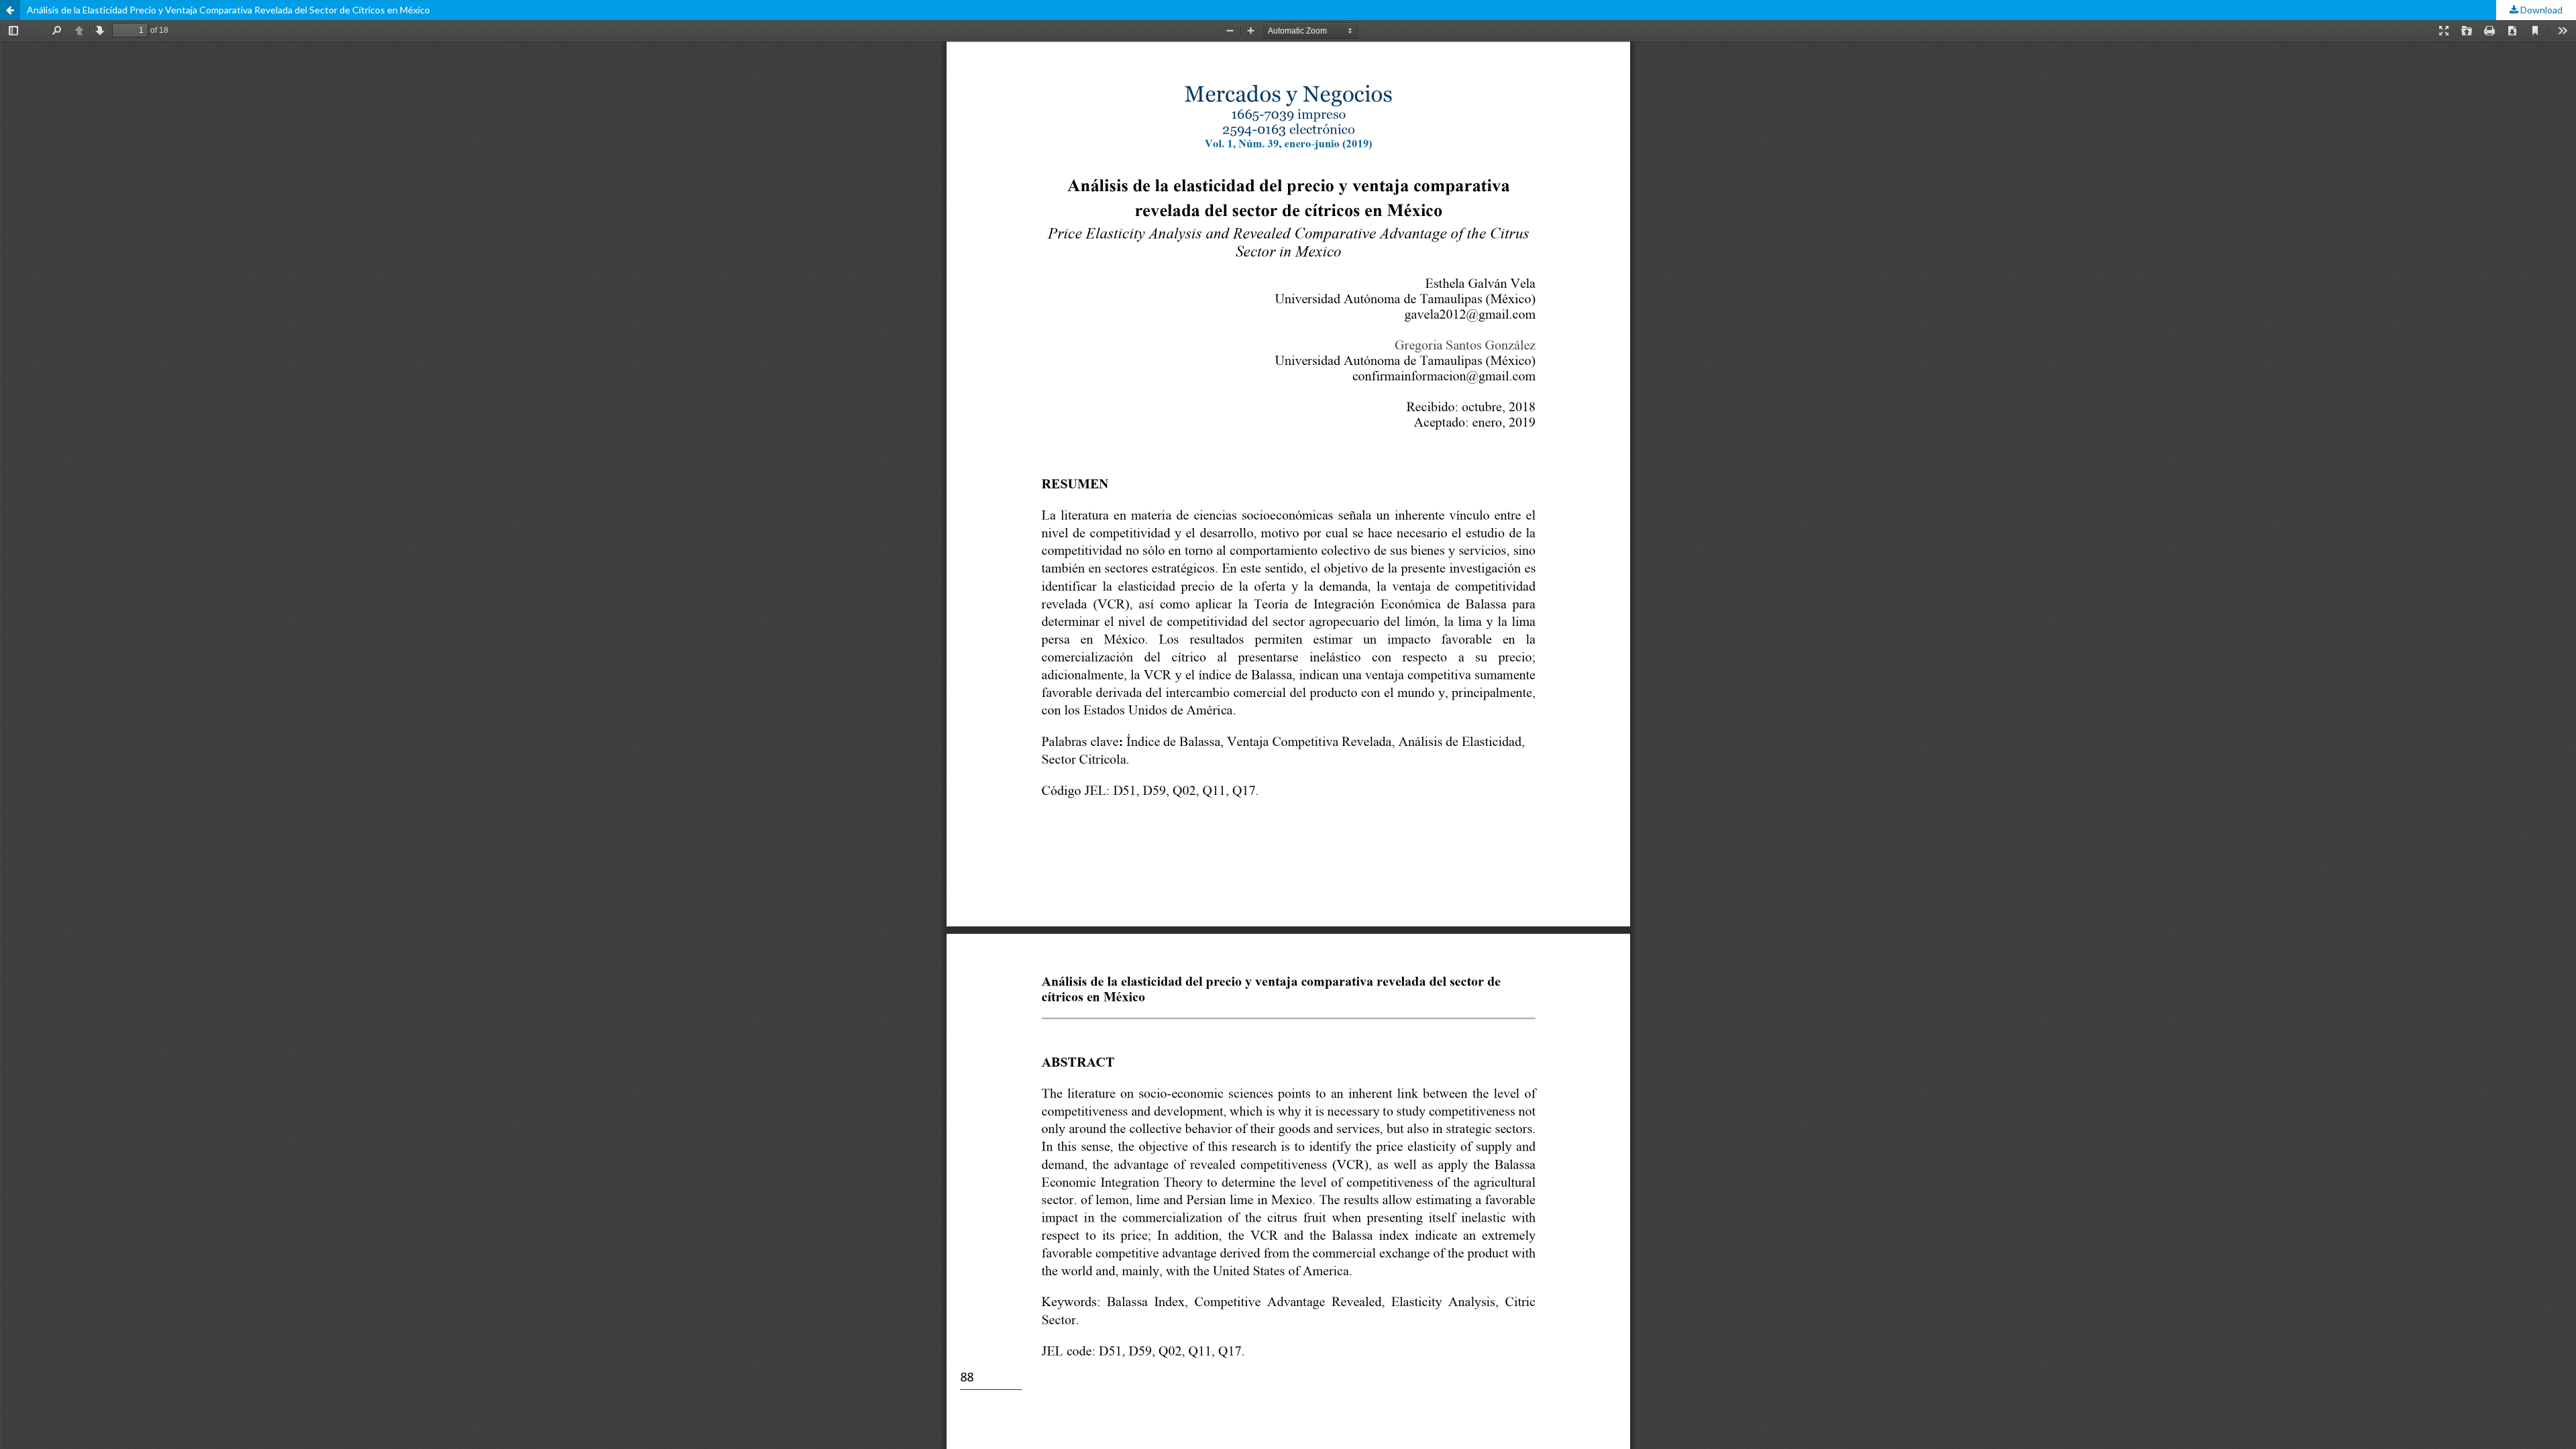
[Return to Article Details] (10, 10)
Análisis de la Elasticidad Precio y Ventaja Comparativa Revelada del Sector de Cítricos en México (228, 10)
